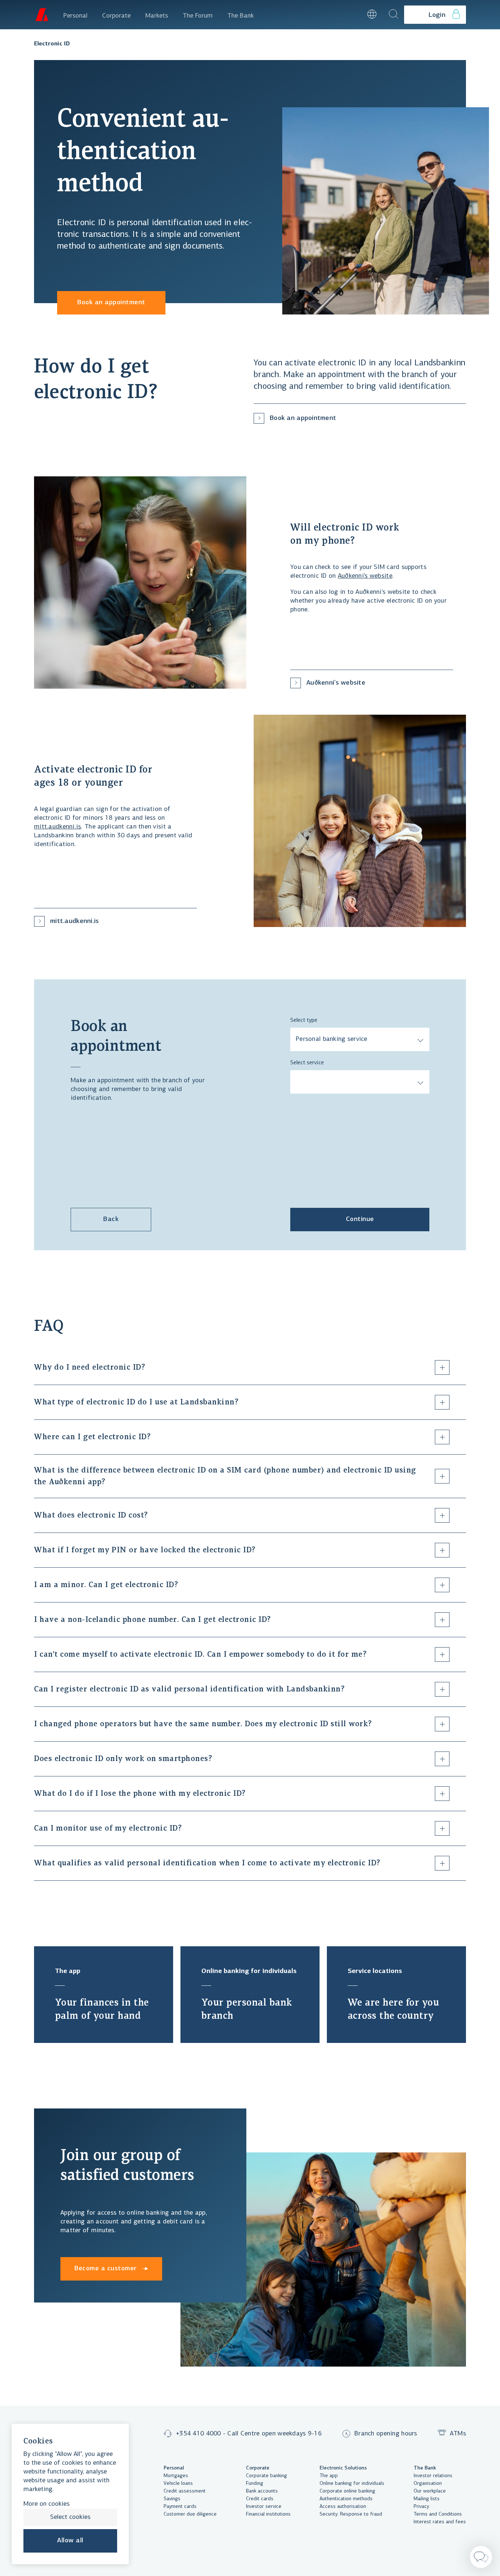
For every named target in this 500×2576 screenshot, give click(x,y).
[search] (393, 15)
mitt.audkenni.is (57, 827)
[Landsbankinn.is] (41, 15)
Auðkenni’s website (365, 576)
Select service (307, 1063)
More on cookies (46, 2504)
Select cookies (70, 2517)
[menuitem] (75, 15)
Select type (304, 1020)
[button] (352, 15)
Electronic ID (52, 44)
